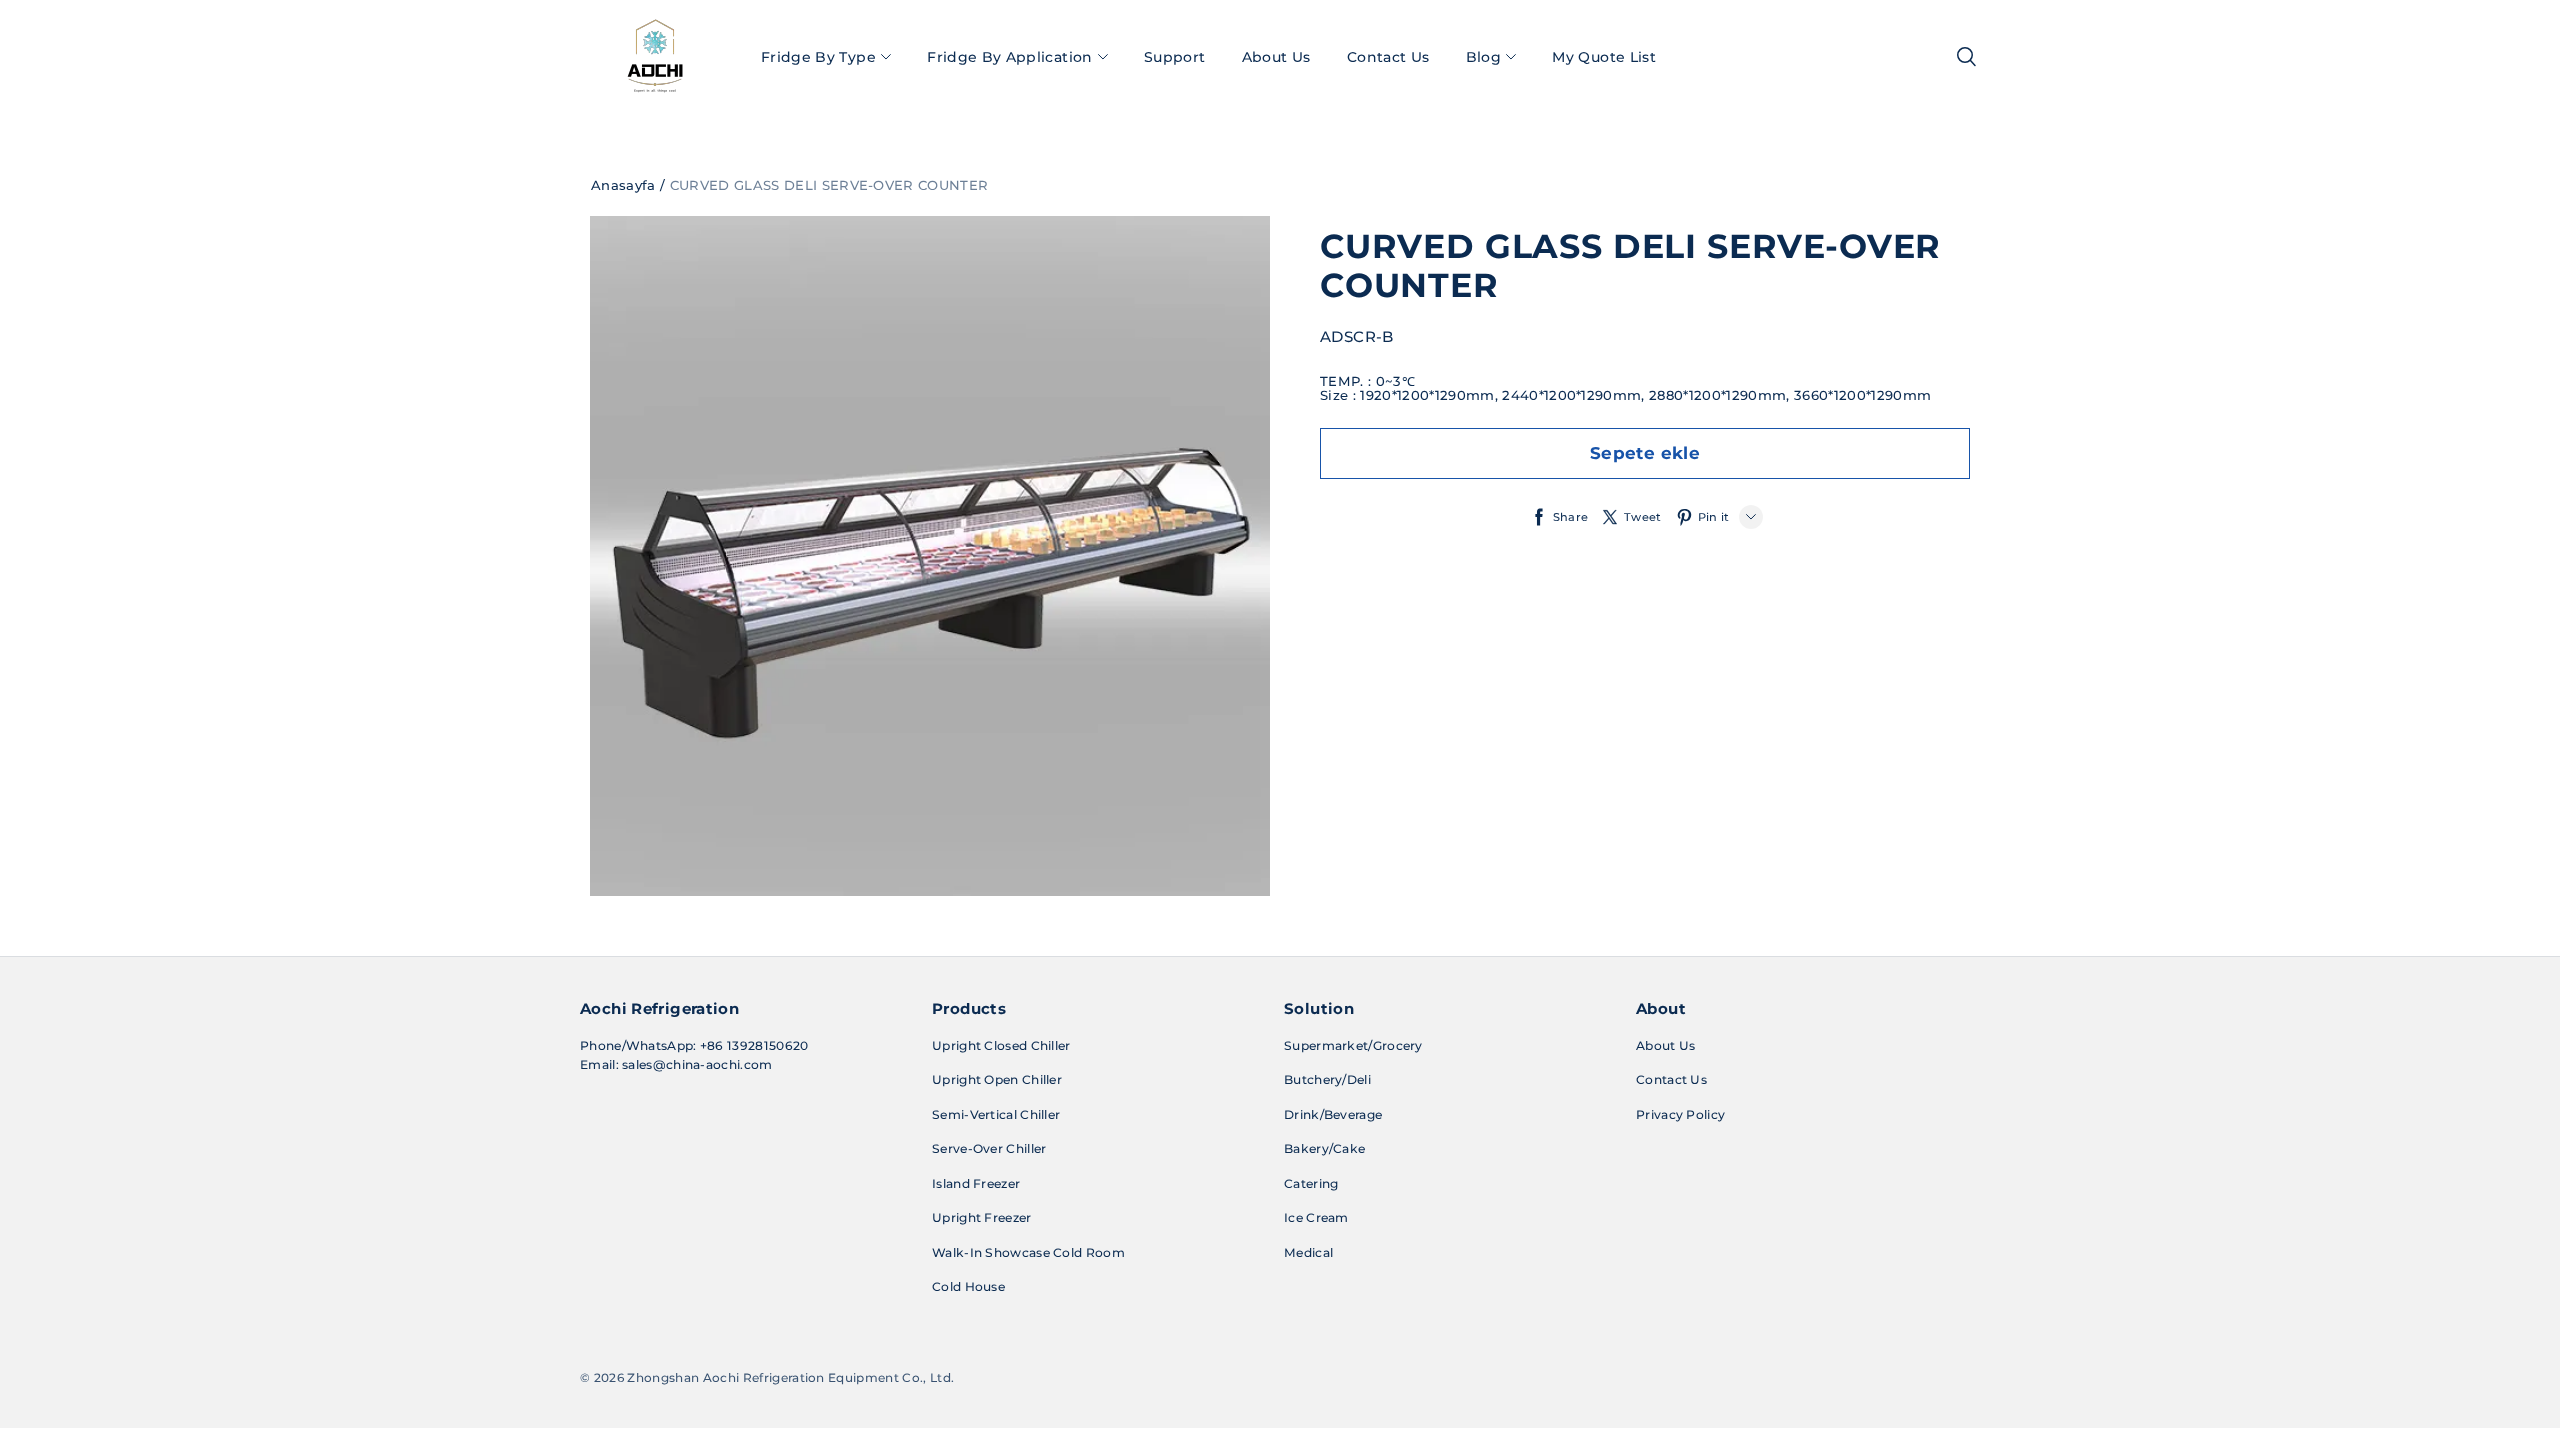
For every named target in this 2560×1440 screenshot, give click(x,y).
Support (1174, 57)
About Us (1276, 57)
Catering (1311, 1183)
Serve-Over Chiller (989, 1148)
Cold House (968, 1286)
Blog (1483, 57)
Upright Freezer (982, 1217)
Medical (1308, 1252)
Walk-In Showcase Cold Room (1028, 1252)
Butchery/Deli (1327, 1079)
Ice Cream (1316, 1217)
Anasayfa (623, 185)
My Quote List (1604, 57)
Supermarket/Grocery (1353, 1045)
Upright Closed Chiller (1001, 1045)
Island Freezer (976, 1183)
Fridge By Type (818, 57)
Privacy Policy (1680, 1114)
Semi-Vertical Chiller (996, 1114)
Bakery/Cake (1324, 1148)
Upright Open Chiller (997, 1079)
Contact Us (1388, 57)
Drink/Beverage (1333, 1114)
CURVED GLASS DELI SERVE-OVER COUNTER (829, 185)
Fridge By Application (1009, 57)
